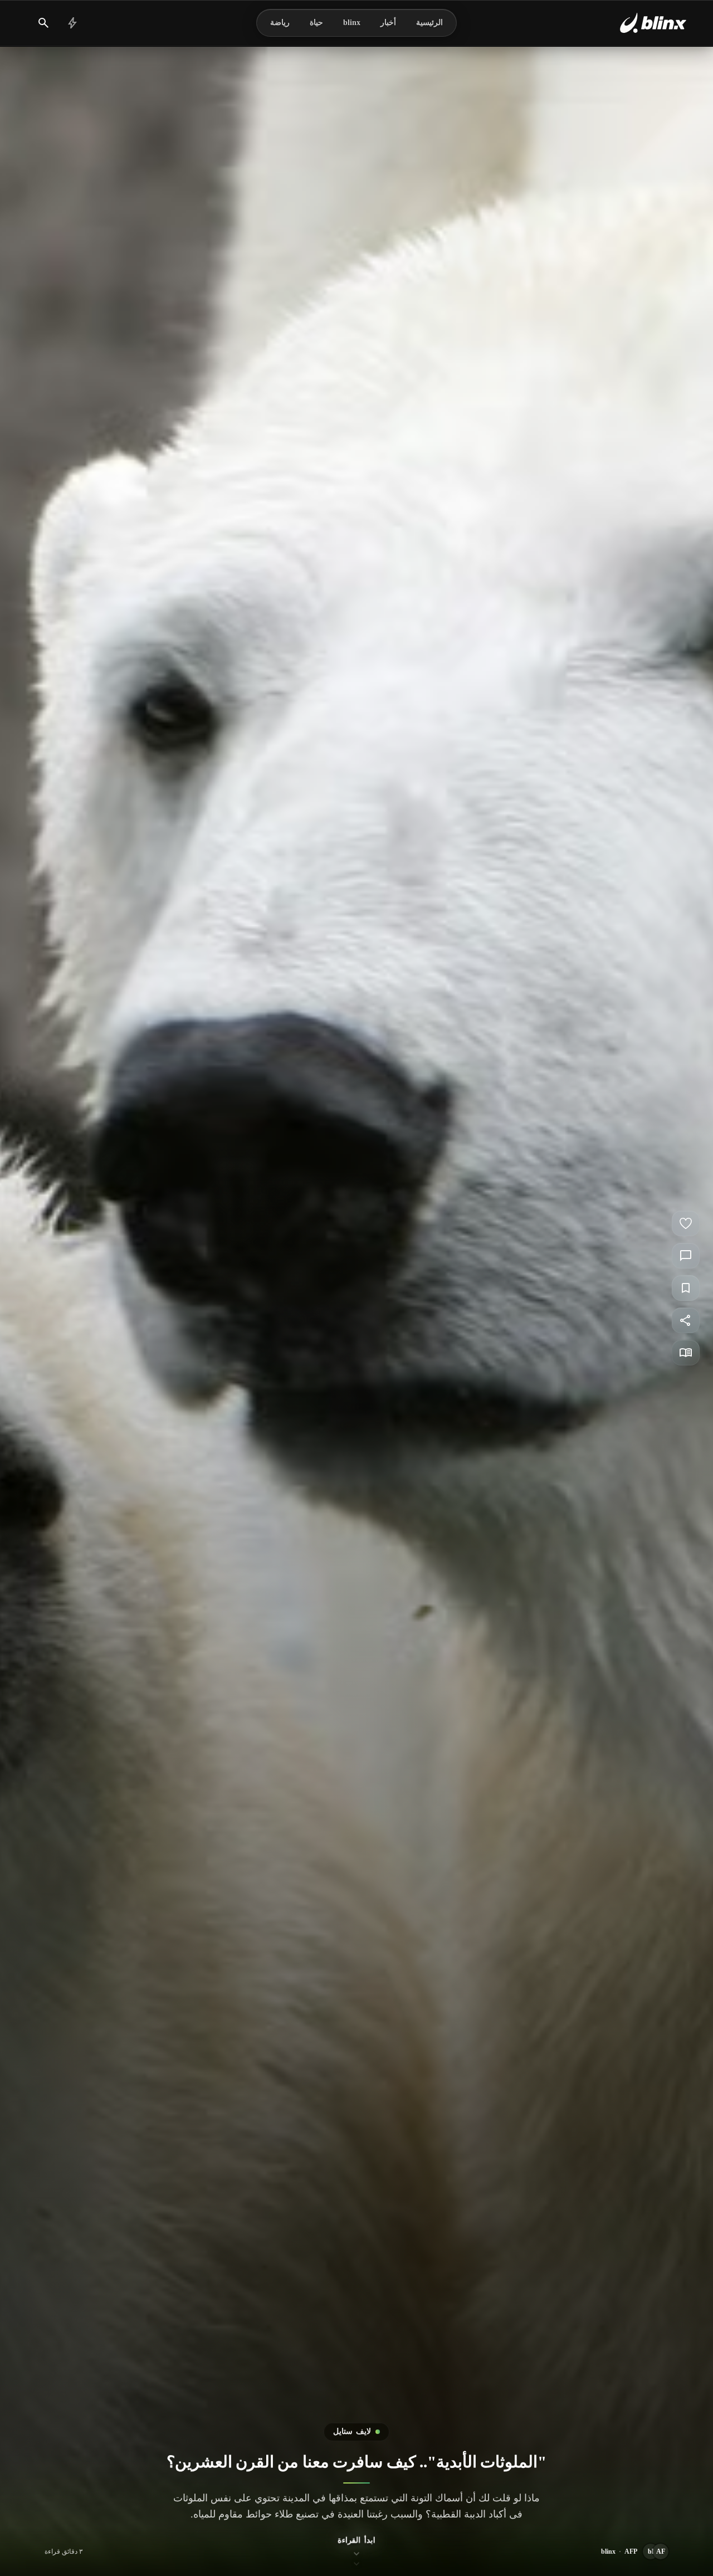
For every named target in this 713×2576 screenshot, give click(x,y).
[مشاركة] (686, 1320)
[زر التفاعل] (686, 1223)
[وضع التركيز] (686, 1353)
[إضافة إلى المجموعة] (686, 1288)
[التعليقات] (686, 1256)
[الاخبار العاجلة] (72, 23)
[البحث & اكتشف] (43, 23)
